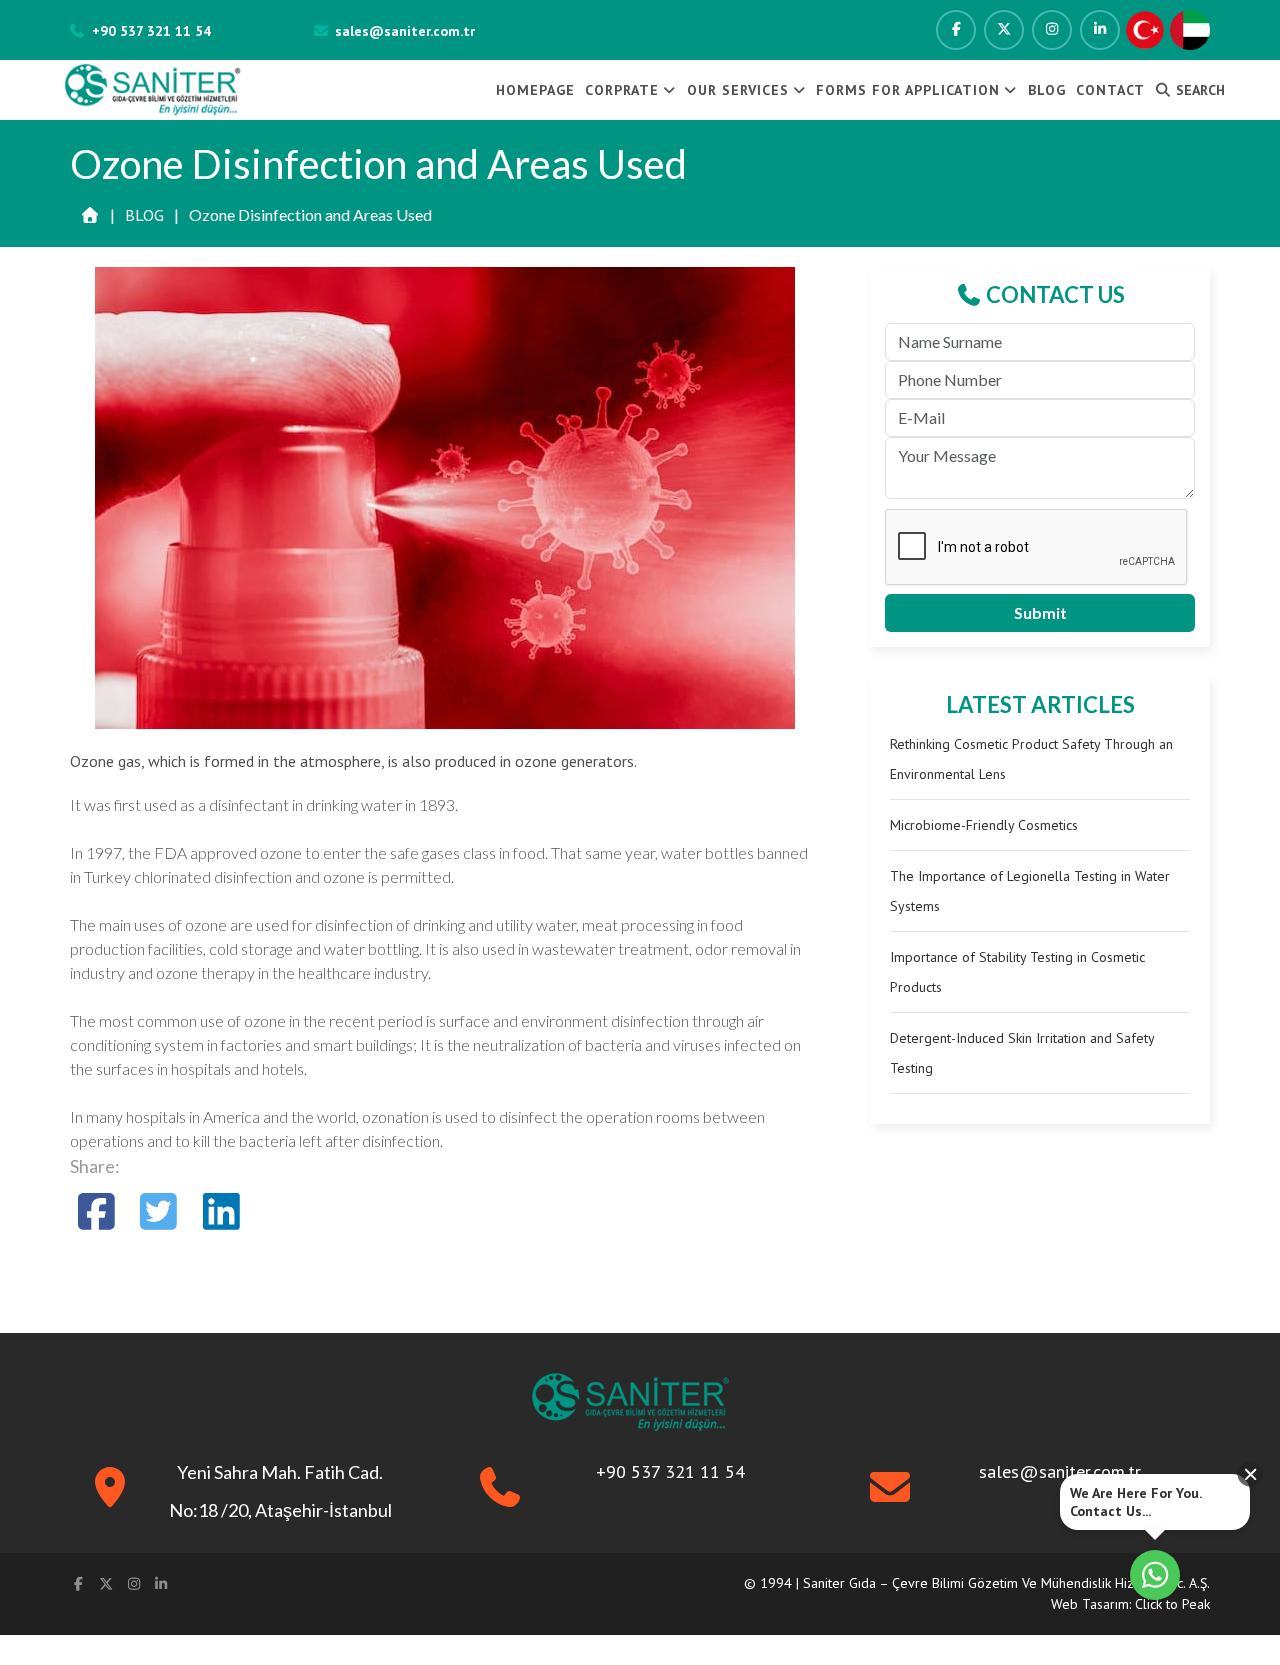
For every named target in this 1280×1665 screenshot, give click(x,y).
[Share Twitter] (159, 1211)
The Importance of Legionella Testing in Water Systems (1030, 891)
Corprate (622, 90)
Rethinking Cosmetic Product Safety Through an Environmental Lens (1031, 759)
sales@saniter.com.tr (405, 31)
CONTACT (1110, 90)
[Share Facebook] (96, 1211)
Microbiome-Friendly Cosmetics (984, 825)
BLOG (1047, 90)
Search (1198, 90)
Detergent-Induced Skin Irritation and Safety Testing (1022, 1053)
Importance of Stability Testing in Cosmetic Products (1017, 972)
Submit (1040, 612)
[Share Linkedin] (221, 1211)
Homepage (535, 90)
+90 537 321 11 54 (151, 31)
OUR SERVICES (738, 90)
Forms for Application (908, 90)
